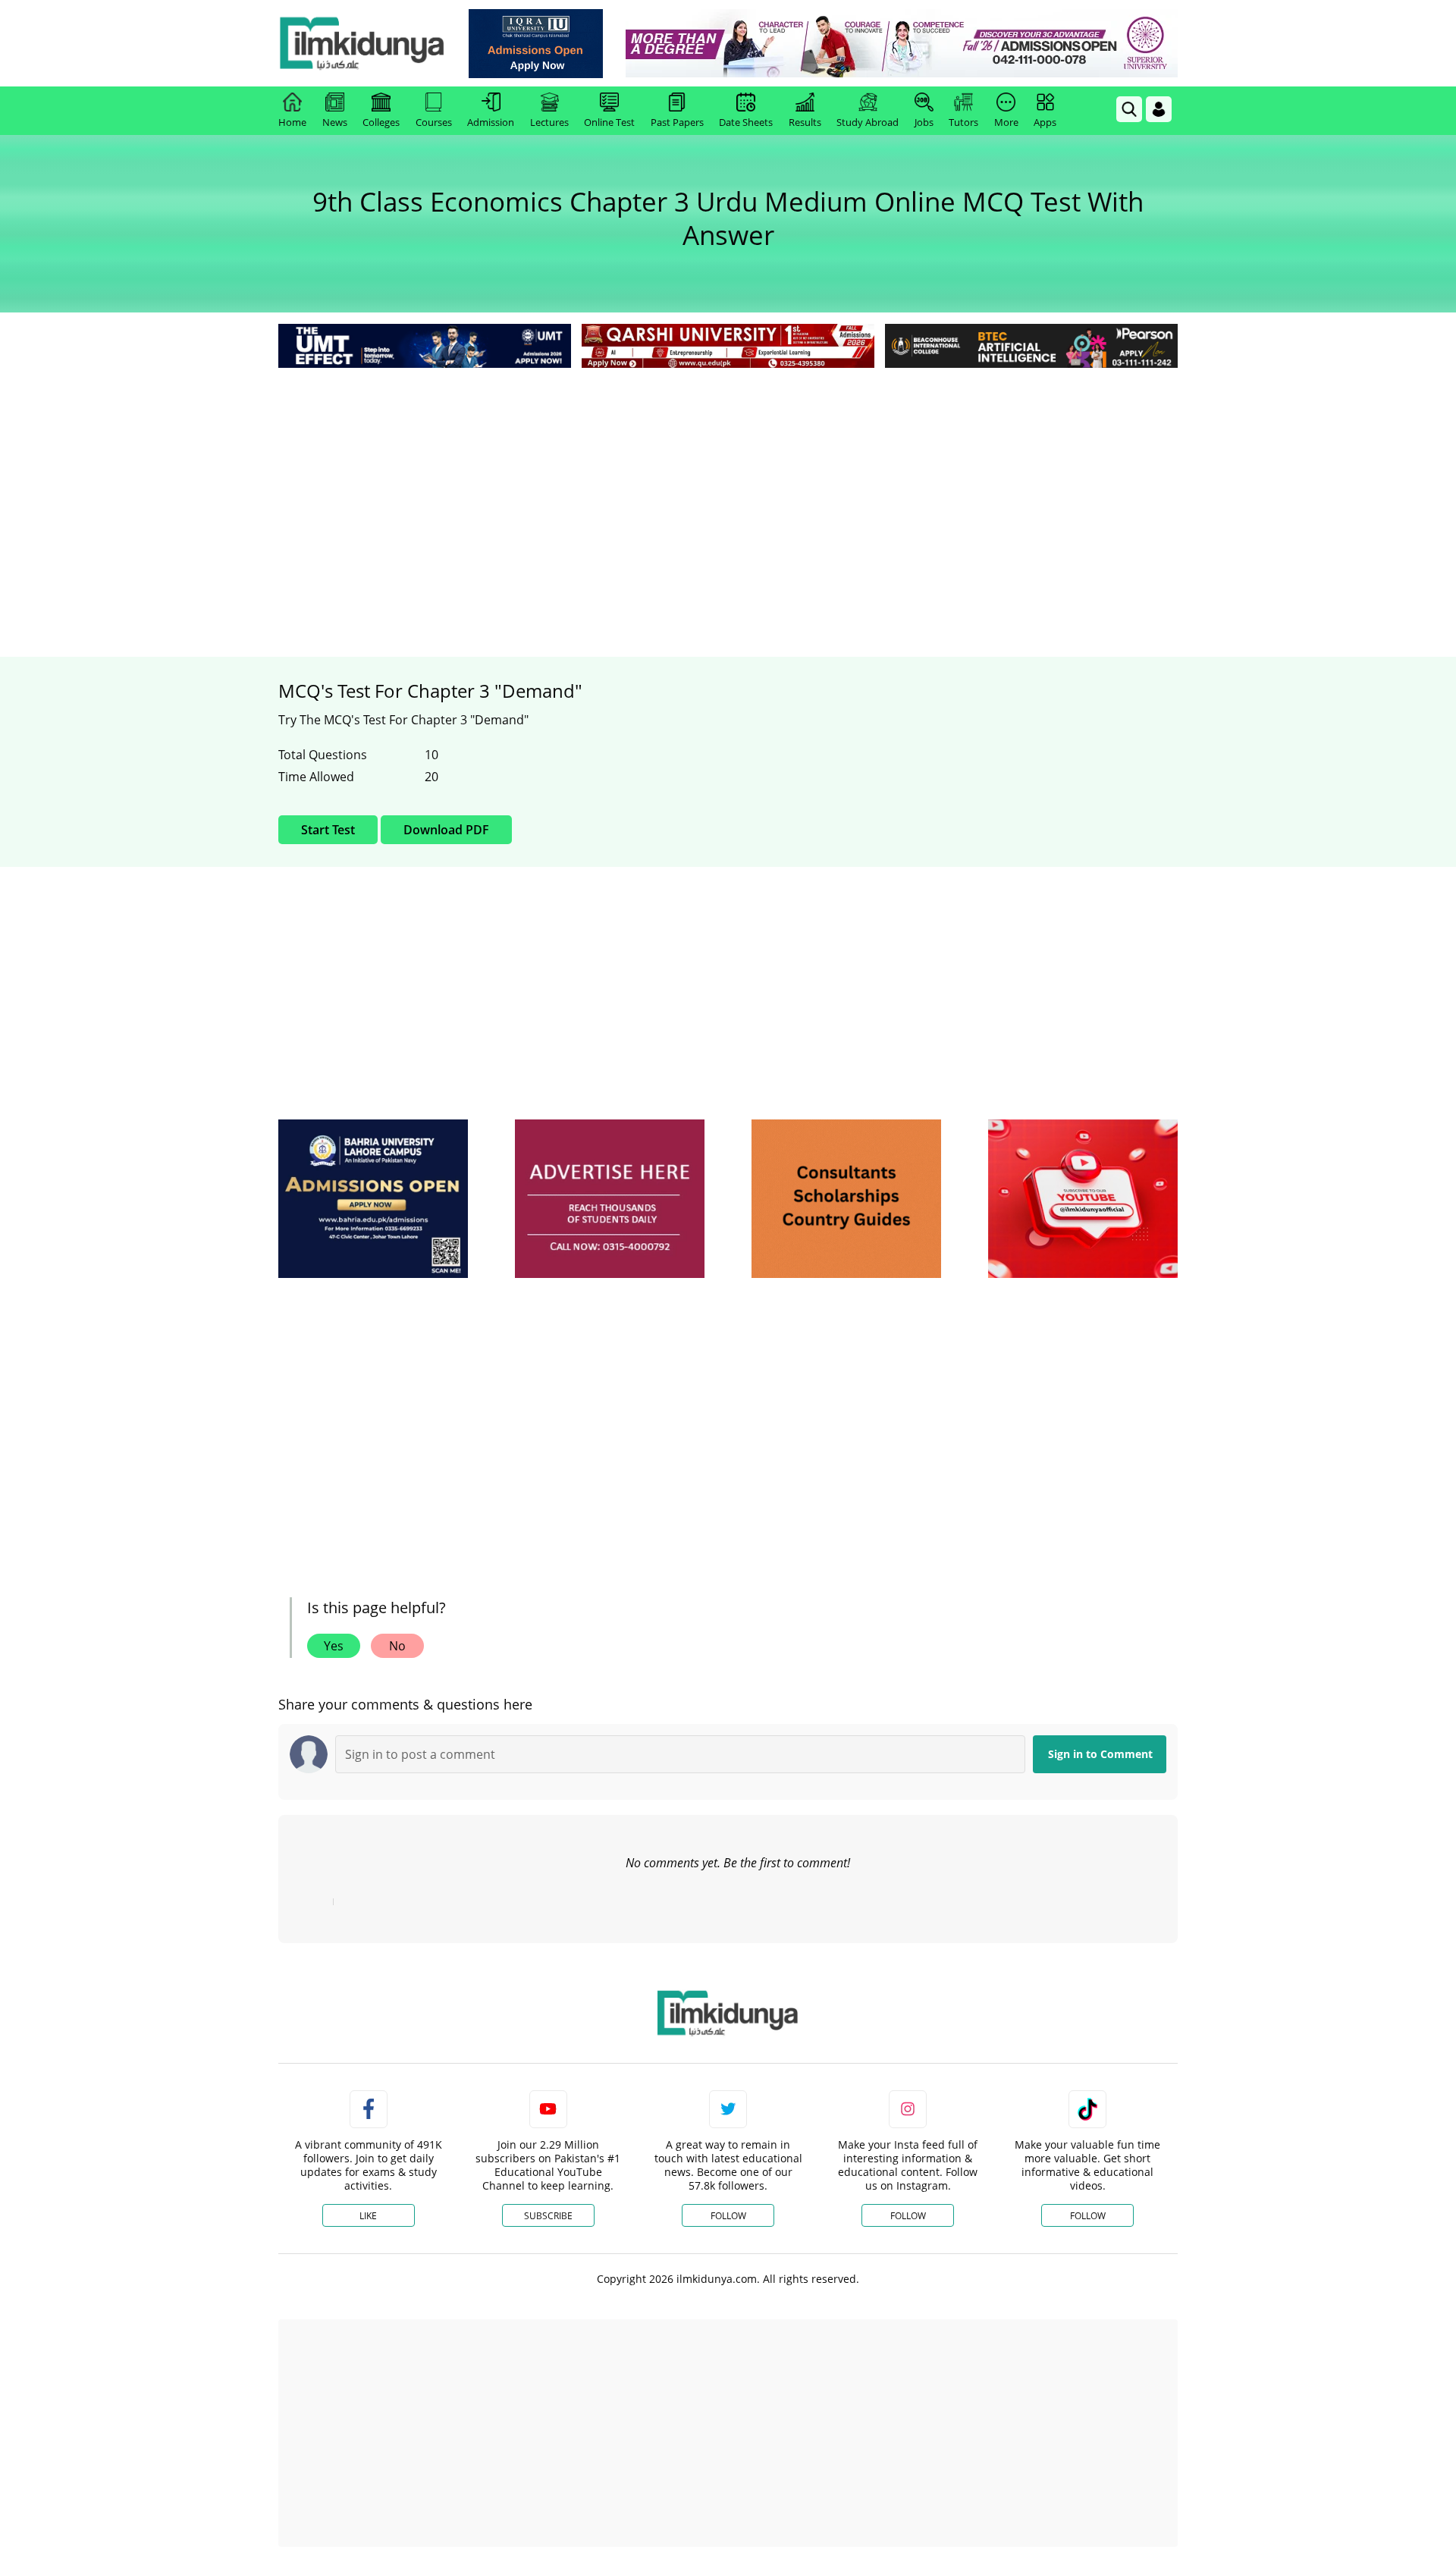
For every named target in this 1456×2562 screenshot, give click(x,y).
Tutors (963, 122)
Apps (1045, 122)
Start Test (328, 830)
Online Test (609, 122)
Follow (728, 2216)
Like (368, 2216)
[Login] (1159, 109)
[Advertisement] (728, 485)
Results (805, 122)
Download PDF (446, 830)
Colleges (381, 122)
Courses (434, 122)
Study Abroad (868, 122)
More (1006, 122)
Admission (491, 122)
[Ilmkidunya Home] (362, 43)
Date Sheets (746, 122)
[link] (536, 44)
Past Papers (677, 122)
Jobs (924, 122)
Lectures (549, 122)
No (397, 1646)
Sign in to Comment (1100, 1754)
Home (292, 122)
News (335, 122)
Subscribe (548, 2216)
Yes (334, 1646)
